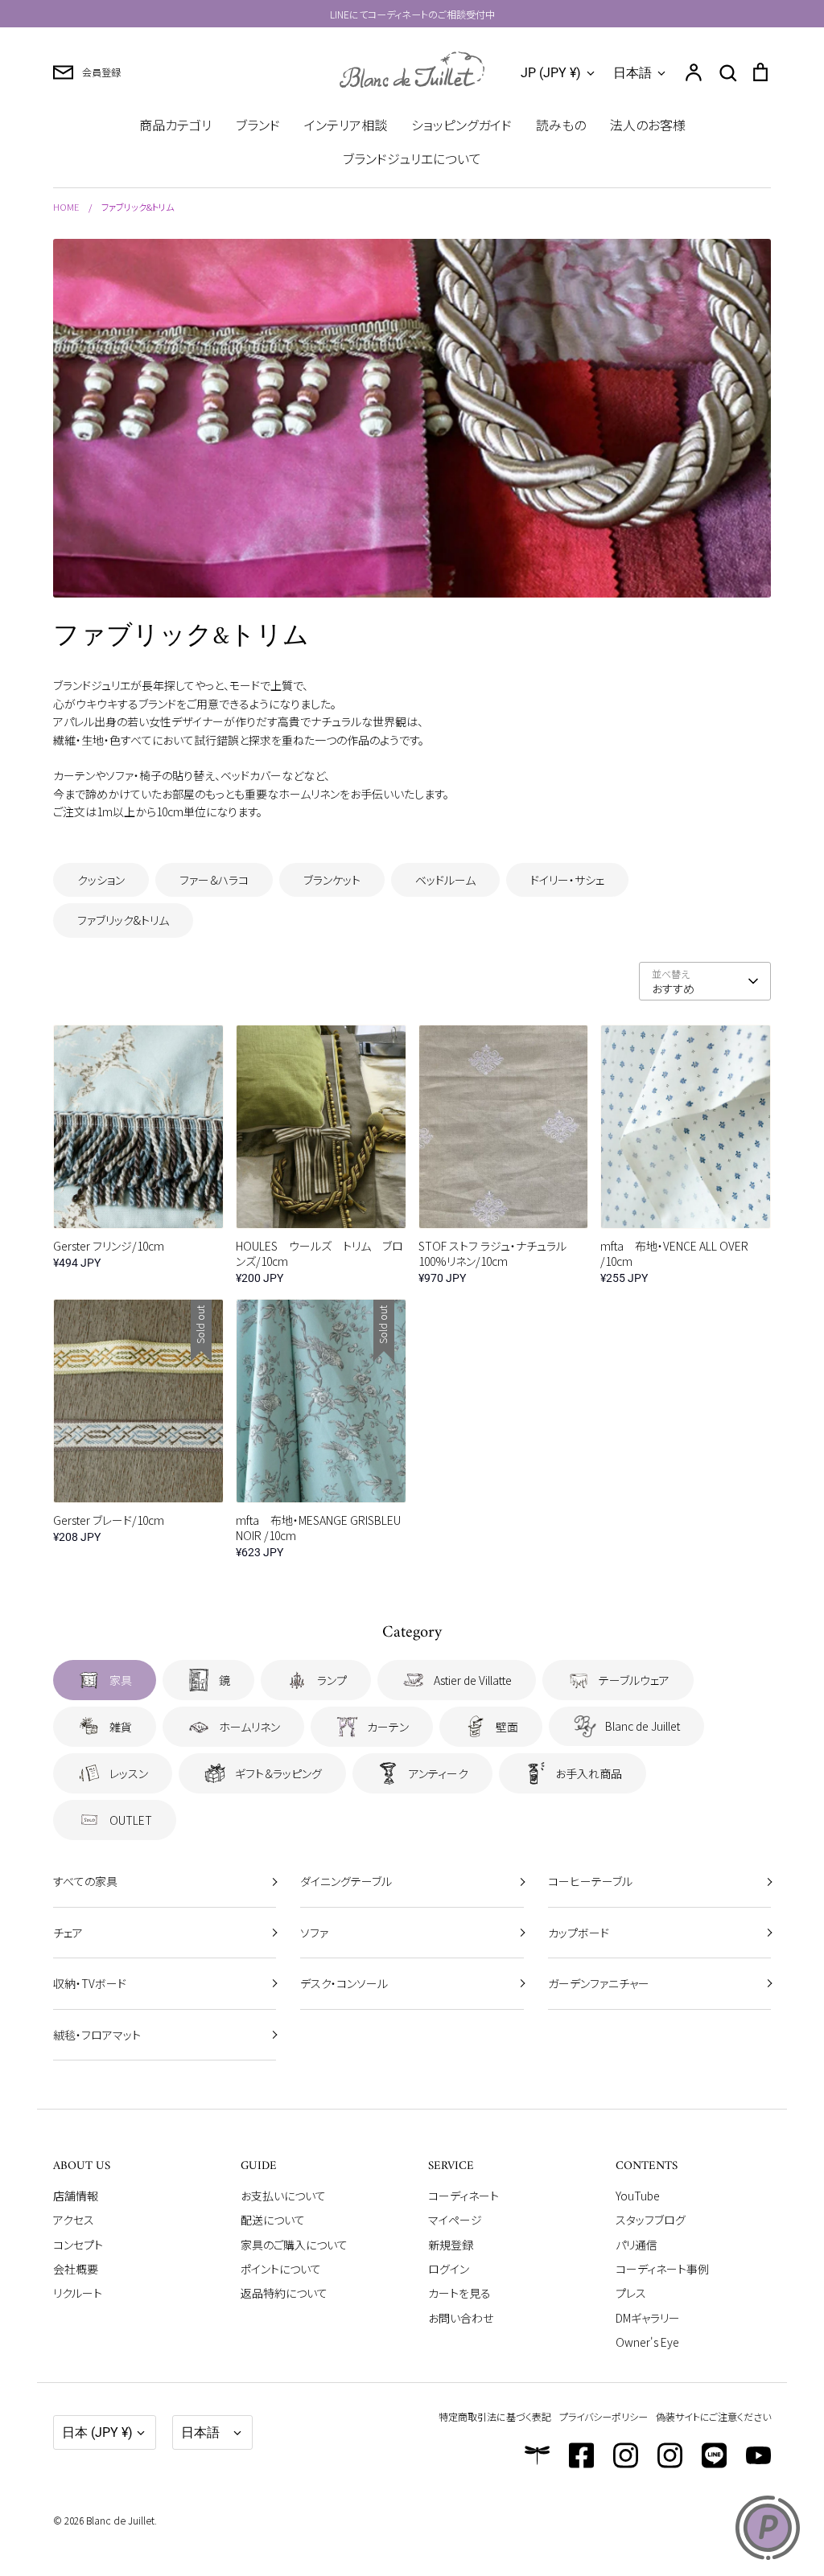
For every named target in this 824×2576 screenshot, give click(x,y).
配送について (273, 2220)
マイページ (455, 2220)
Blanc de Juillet (643, 1726)
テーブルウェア (634, 1680)
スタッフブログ (651, 2220)
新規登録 (451, 2245)
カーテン (388, 1727)
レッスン (129, 1773)
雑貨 (121, 1727)
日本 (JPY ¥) (97, 2432)
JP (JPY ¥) (551, 73)
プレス (631, 2293)
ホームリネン (249, 1727)
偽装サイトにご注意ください (713, 2416)
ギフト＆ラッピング (278, 1773)
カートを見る (459, 2293)
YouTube (638, 2196)
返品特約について (284, 2293)
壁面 (507, 1727)
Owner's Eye (647, 2342)
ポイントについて (281, 2269)
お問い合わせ (461, 2318)
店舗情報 (76, 2196)
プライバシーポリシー (604, 2416)
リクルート (78, 2293)
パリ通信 (637, 2245)
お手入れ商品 (589, 1773)
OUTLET (131, 1820)
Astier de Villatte (473, 1680)
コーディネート (463, 2196)
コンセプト (78, 2245)
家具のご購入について (294, 2245)
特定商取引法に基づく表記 (495, 2416)
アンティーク (439, 1773)
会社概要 (76, 2269)
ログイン (449, 2269)
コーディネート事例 (662, 2269)
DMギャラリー (648, 2318)
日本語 (632, 73)
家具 (121, 1680)
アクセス (74, 2220)
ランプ (332, 1680)
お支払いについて (283, 2196)
